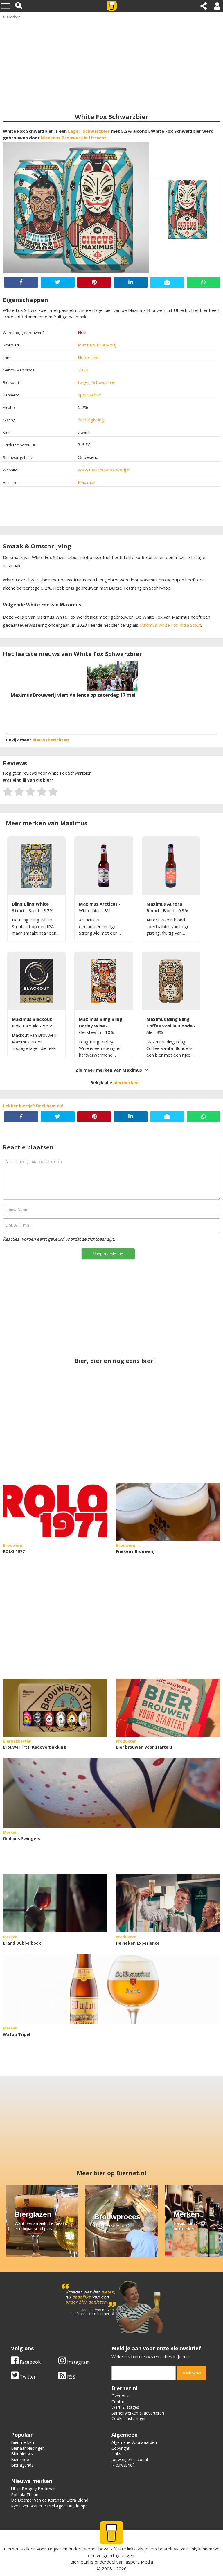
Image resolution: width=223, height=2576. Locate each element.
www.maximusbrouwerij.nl (104, 470)
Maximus (87, 482)
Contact (119, 2402)
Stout (35, 910)
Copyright (121, 2448)
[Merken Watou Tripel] (111, 1989)
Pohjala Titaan (25, 2495)
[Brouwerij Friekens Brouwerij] (168, 1512)
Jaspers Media (139, 2562)
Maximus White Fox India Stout (170, 625)
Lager (74, 131)
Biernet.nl (80, 2562)
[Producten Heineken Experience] (168, 1903)
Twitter (27, 2377)
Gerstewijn (91, 1032)
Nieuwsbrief (123, 2465)
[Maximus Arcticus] (104, 866)
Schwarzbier (96, 131)
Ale (150, 1032)
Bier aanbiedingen (28, 2448)
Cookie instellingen (129, 2418)
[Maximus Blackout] (36, 981)
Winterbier (90, 910)
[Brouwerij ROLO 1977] (55, 1512)
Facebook (30, 2362)
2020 (83, 370)
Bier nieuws (22, 2454)
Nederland (88, 357)
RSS (71, 2377)
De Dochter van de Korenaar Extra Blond (50, 2500)
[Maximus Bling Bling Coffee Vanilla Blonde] (171, 981)
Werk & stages (125, 2407)
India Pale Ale (26, 1026)
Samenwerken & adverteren (138, 2413)
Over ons (120, 2396)
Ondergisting (91, 420)
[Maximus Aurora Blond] (171, 866)
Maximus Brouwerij (97, 345)
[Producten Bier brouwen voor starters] (168, 1708)
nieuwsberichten (51, 740)
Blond (169, 910)
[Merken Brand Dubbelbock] (55, 1903)
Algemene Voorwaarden (134, 2442)
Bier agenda (22, 2465)
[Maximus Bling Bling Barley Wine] (104, 981)
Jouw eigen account (130, 2459)
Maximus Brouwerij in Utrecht (74, 138)
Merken (14, 17)
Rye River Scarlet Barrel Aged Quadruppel (50, 2506)
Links (116, 2454)
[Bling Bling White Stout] (36, 866)
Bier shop (20, 2459)
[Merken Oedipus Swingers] (111, 1793)
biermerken (126, 1082)
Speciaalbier (90, 395)
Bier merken (23, 2442)
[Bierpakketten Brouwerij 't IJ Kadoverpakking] (55, 1708)
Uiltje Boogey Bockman (33, 2489)
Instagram (78, 2362)
